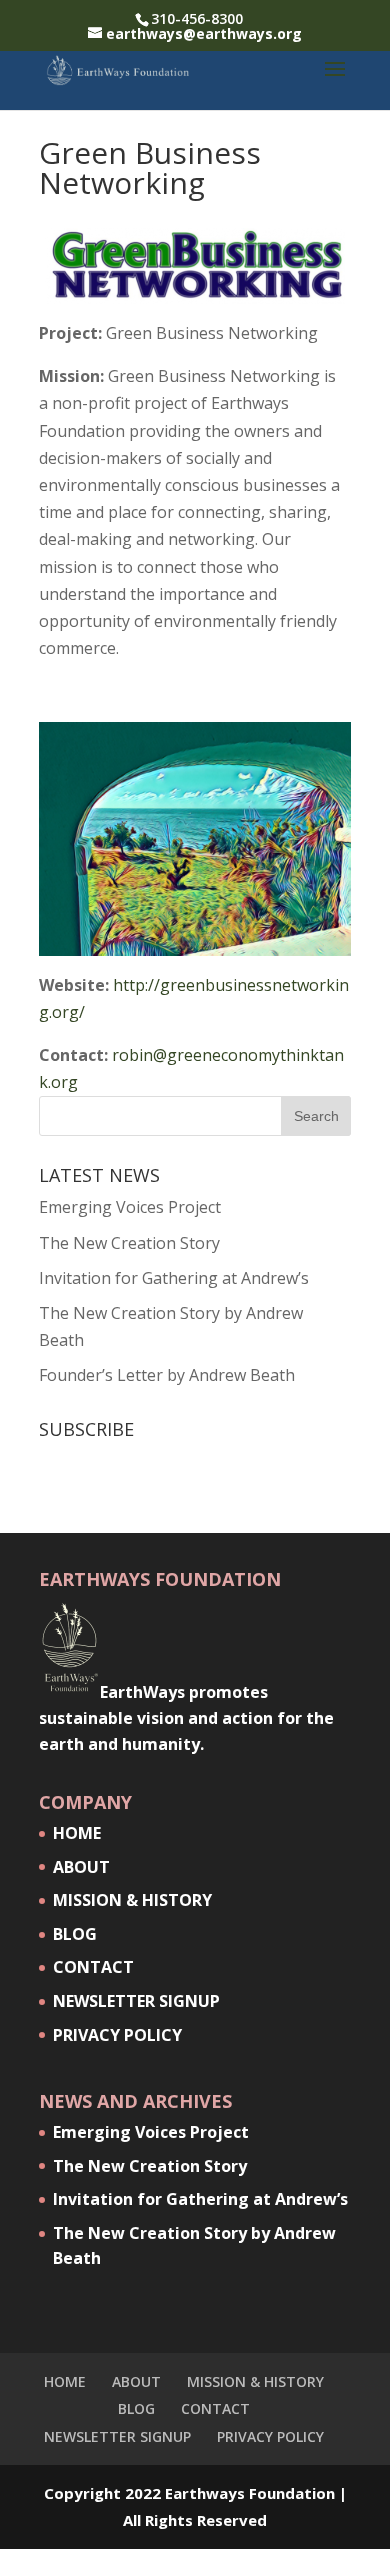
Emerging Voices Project (130, 1207)
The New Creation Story (129, 1243)
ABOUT (81, 1867)
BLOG (75, 1934)
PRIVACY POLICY (117, 2035)
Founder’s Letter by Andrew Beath (167, 1375)
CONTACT (93, 1967)
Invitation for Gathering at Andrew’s (174, 1278)
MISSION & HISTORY (132, 1900)
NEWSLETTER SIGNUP (136, 2001)
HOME (77, 1833)
